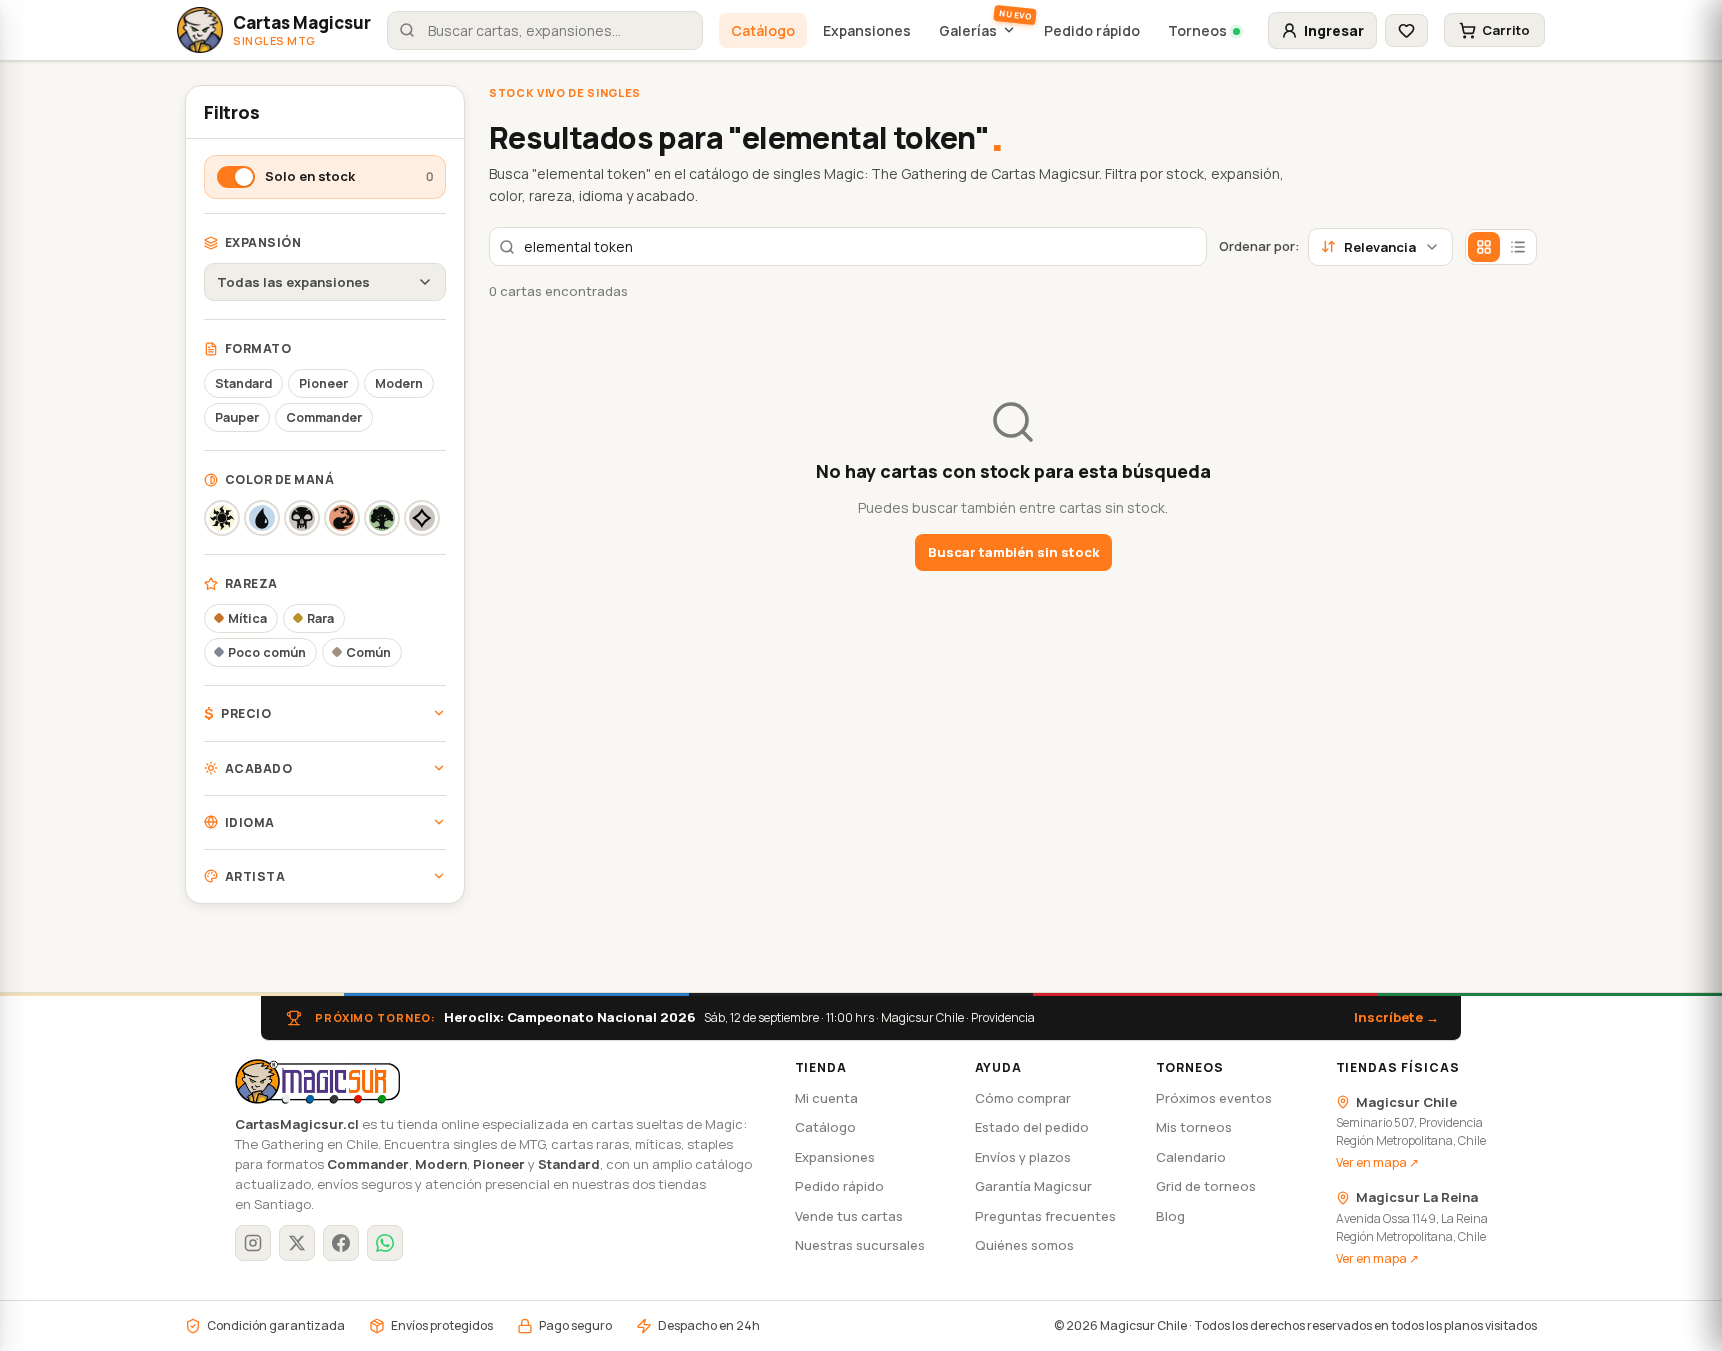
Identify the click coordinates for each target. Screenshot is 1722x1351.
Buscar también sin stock (1013, 552)
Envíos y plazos (1023, 1157)
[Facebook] (341, 1243)
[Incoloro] (422, 518)
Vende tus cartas (849, 1216)
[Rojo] (342, 518)
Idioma (250, 822)
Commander (324, 417)
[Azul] (262, 518)
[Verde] (382, 518)
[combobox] (545, 30)
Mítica (247, 618)
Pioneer (323, 383)
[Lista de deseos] (1406, 30)
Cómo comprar (1023, 1098)
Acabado (258, 768)
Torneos (1197, 30)
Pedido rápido (1092, 30)
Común (368, 652)
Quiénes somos (1024, 1245)
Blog (1170, 1216)
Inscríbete (1396, 1017)
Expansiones (867, 30)
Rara (320, 618)
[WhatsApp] (385, 1243)
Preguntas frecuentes (1045, 1216)
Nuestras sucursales (860, 1245)
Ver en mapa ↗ (1377, 1162)
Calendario (1191, 1157)
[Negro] (302, 518)
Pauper (237, 417)
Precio (237, 713)
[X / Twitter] (297, 1243)
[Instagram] (253, 1243)
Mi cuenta (826, 1098)
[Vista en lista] (1518, 247)
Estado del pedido (1032, 1127)
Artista (255, 876)
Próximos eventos (1214, 1098)
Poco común (267, 652)
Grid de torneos (1206, 1186)
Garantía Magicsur (1033, 1186)
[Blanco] (222, 518)
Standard (243, 383)
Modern (399, 383)
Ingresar (1334, 30)
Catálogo (763, 30)
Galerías (968, 30)
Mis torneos (1194, 1127)
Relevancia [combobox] (1380, 247)
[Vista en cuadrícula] (1484, 247)
